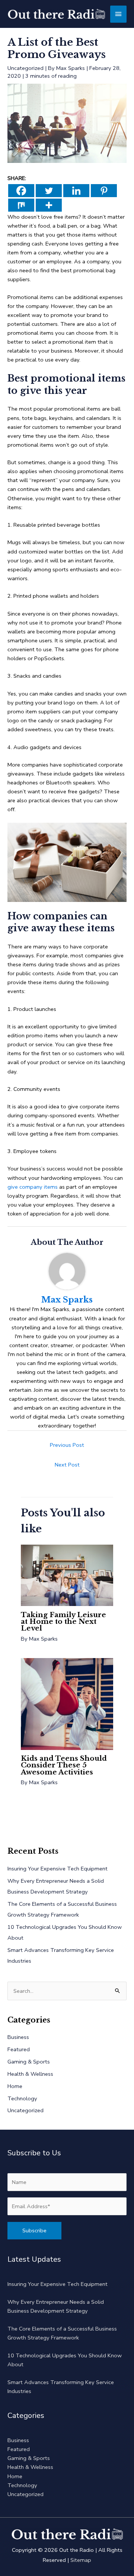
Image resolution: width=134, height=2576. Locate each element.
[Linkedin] (76, 191)
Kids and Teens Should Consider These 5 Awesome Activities (64, 1765)
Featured (19, 2049)
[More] (49, 205)
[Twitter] (49, 191)
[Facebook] (21, 191)
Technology (22, 2098)
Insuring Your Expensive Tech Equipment (58, 1869)
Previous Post (67, 1445)
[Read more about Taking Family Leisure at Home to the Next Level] (67, 1575)
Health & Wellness (30, 2074)
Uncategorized (25, 68)
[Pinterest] (104, 191)
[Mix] (21, 205)
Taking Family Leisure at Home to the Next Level (63, 1621)
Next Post (67, 1465)
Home (15, 2086)
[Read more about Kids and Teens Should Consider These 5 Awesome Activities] (67, 1703)
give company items (33, 1187)
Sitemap (81, 2560)
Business (18, 2037)
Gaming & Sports (29, 2062)
